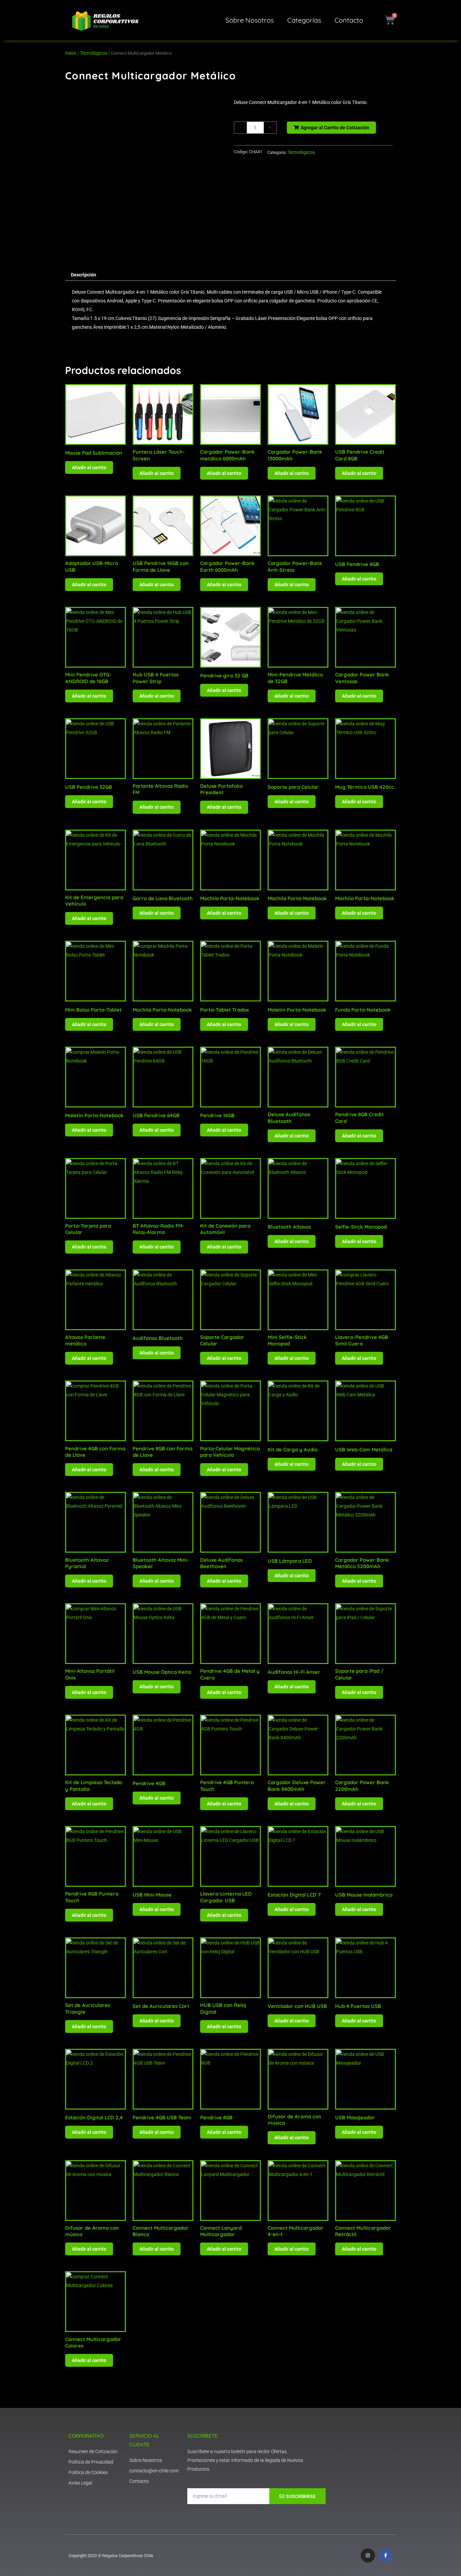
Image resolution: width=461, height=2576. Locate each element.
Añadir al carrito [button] (89, 467)
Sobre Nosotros (250, 20)
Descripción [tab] (84, 275)
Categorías (304, 20)
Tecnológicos (94, 53)
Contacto (349, 20)
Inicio (71, 53)
